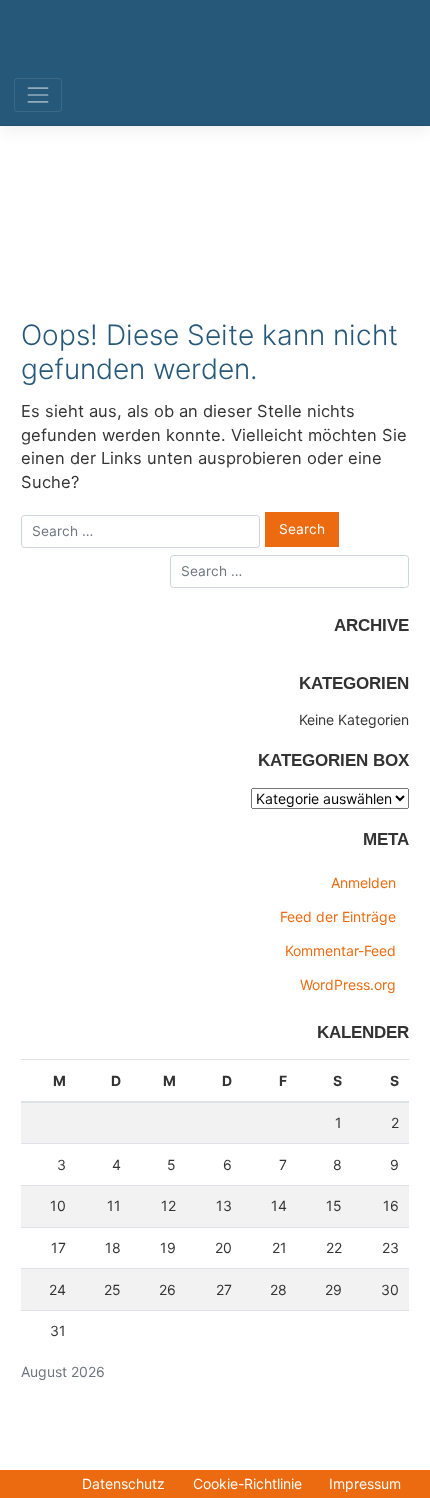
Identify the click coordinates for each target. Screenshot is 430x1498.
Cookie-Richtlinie (247, 1483)
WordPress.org (348, 984)
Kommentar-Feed (340, 950)
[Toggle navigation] (38, 95)
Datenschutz (123, 1483)
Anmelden (363, 882)
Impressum (365, 1483)
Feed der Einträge (338, 916)
